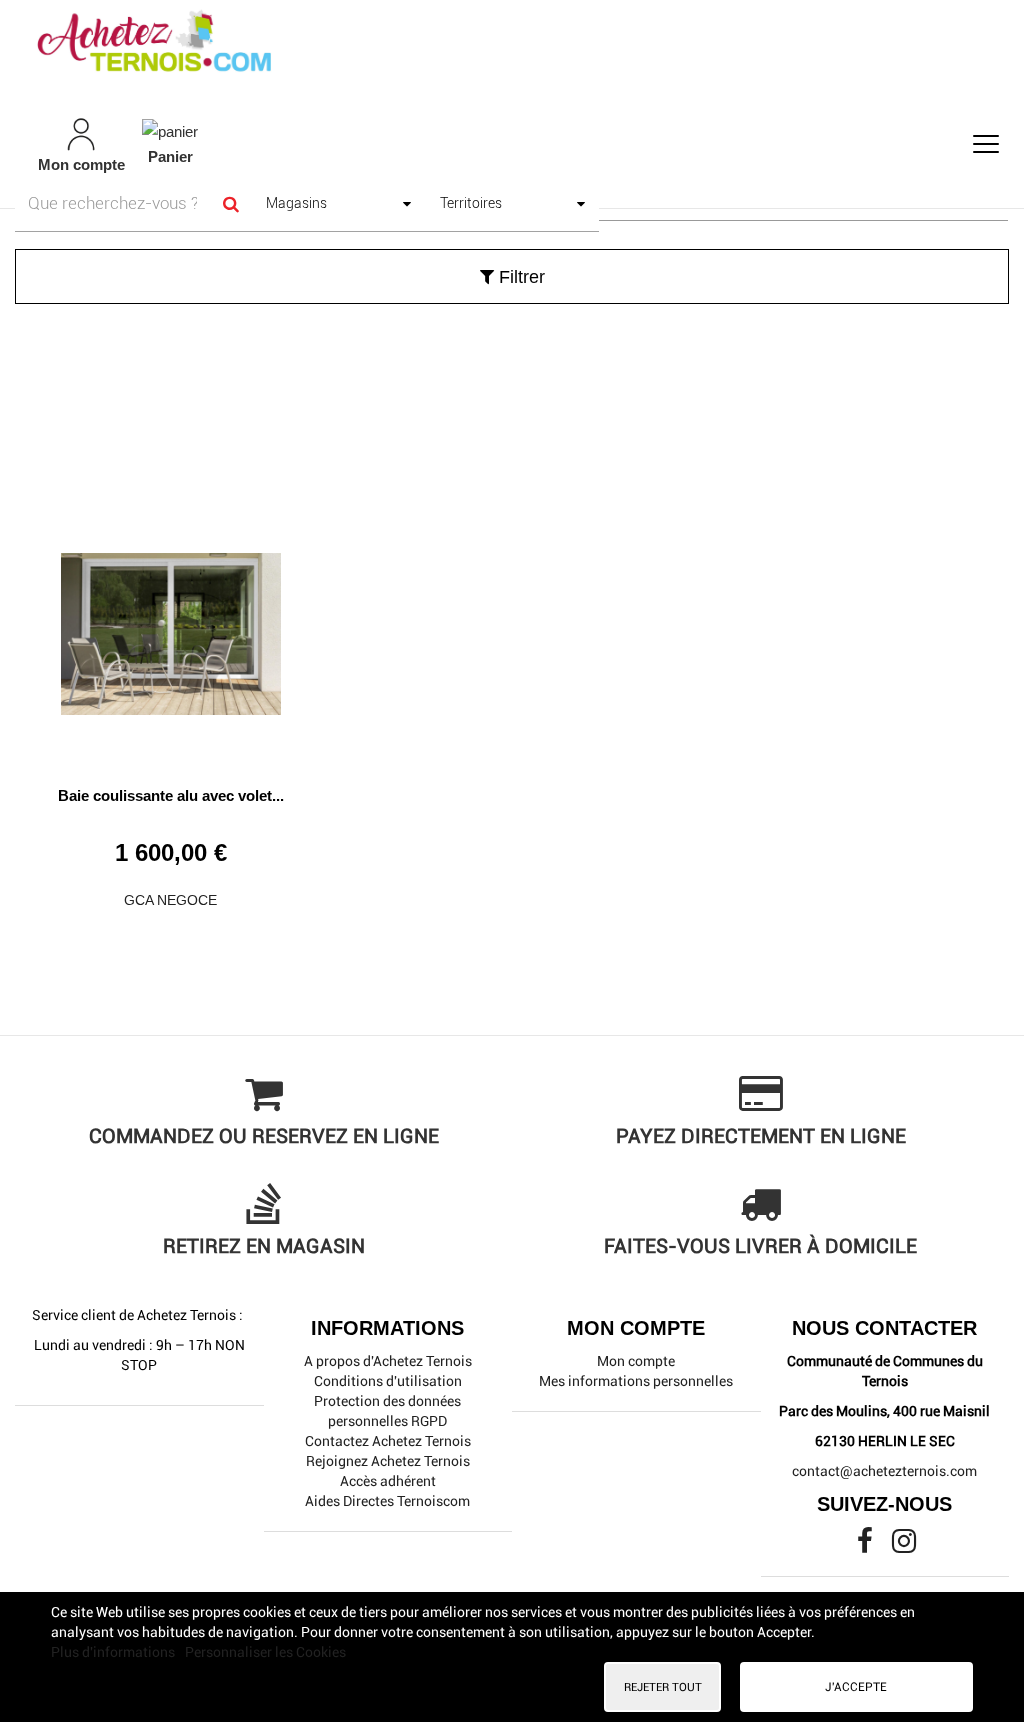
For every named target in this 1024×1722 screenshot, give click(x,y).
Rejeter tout (663, 1687)
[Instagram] (904, 1546)
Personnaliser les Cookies (265, 1652)
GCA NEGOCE (170, 900)
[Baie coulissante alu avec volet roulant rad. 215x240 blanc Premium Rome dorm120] (170, 626)
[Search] (230, 203)
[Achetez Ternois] (512, 43)
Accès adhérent (388, 1481)
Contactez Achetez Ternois (388, 1441)
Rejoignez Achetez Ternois (388, 1461)
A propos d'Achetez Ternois (388, 1361)
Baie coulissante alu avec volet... (171, 795)
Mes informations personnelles (636, 1381)
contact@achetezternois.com (884, 1471)
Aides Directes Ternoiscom (387, 1501)
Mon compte (636, 1361)
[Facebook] (866, 1546)
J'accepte (856, 1687)
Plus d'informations (114, 1652)
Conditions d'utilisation (388, 1381)
